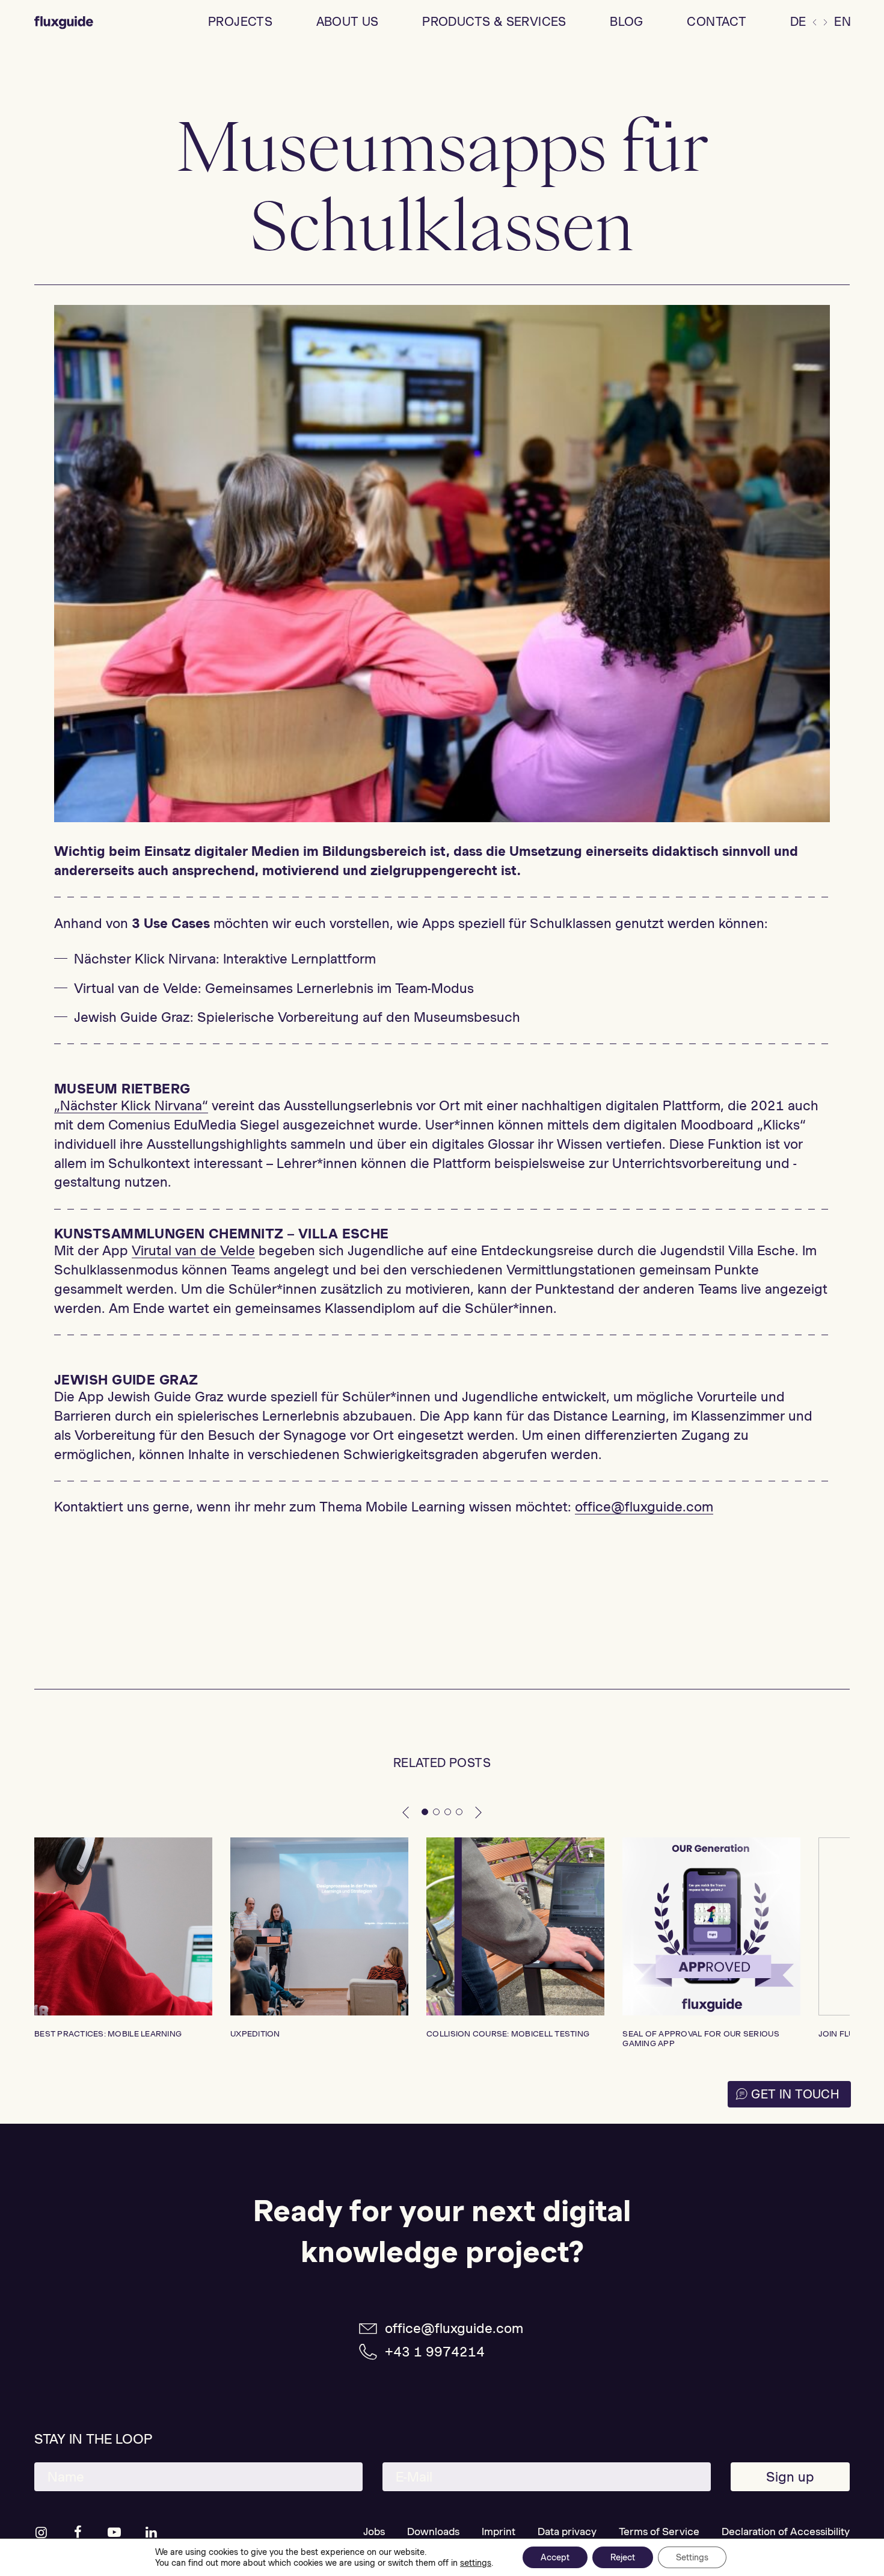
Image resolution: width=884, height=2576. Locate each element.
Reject (623, 2557)
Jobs (374, 2531)
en (843, 22)
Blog (627, 22)
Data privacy (567, 2531)
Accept (555, 2557)
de (798, 22)
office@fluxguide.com (454, 2328)
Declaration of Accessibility (786, 2531)
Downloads (433, 2531)
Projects (240, 22)
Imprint (499, 2531)
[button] (406, 1812)
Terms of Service (659, 2531)
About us (348, 22)
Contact (717, 22)
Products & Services (494, 22)
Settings (692, 2557)
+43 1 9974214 (435, 2352)
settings (476, 2563)
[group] (123, 1938)
